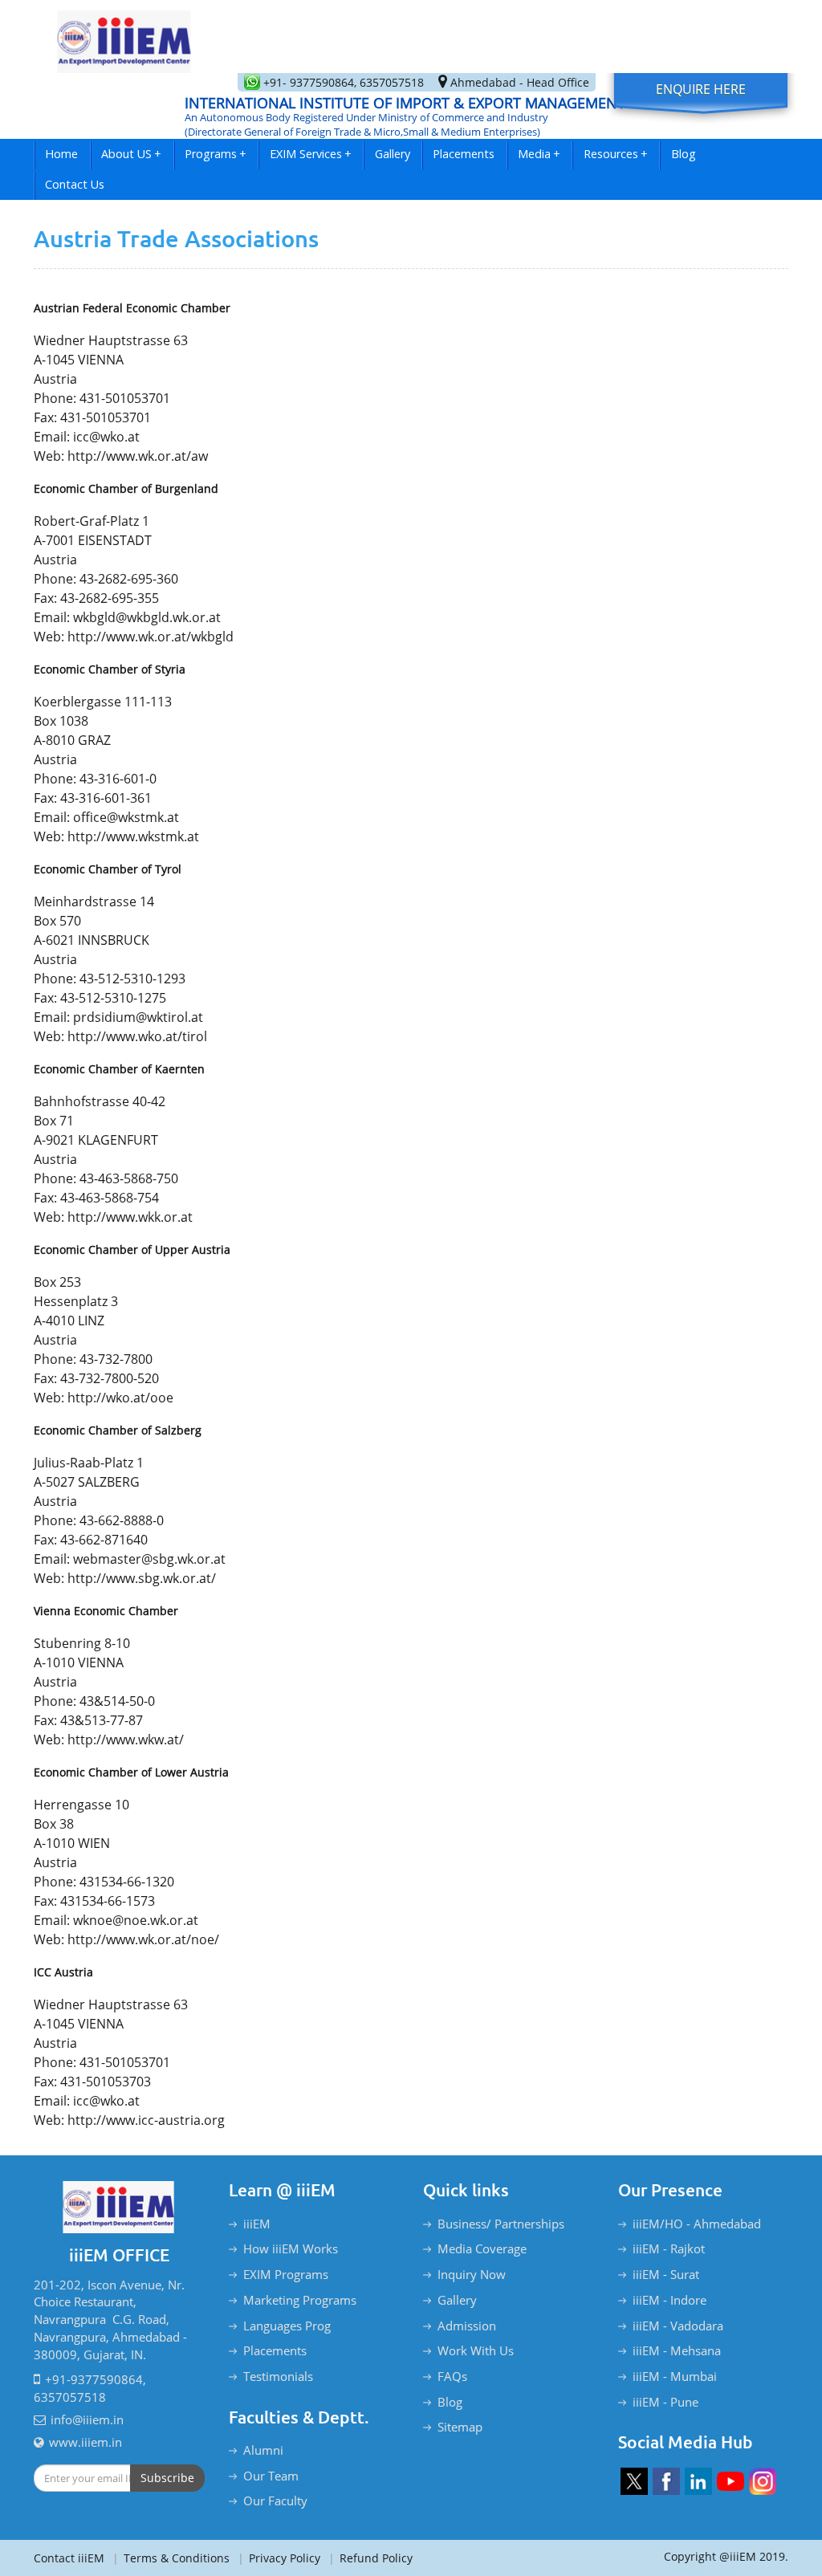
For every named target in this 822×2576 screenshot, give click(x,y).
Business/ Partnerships (501, 2224)
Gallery (393, 154)
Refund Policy (370, 2558)
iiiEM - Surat (666, 2274)
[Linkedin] (698, 2481)
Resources (616, 154)
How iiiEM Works (291, 2248)
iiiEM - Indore (669, 2300)
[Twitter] (634, 2481)
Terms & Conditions (171, 2558)
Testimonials (278, 2376)
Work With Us (476, 2350)
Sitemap (460, 2427)
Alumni (263, 2450)
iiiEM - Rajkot (669, 2248)
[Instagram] (763, 2481)
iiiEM (257, 2224)
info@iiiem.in (87, 2419)
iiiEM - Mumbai (675, 2376)
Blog (684, 154)
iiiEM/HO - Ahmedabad (697, 2224)
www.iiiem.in (85, 2442)
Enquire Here (701, 89)
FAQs (452, 2376)
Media (539, 154)
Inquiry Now (472, 2274)
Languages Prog (287, 2326)
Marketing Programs (300, 2300)
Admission (467, 2326)
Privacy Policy (279, 2558)
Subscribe (167, 2478)
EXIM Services (311, 154)
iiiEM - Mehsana (677, 2350)
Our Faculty (275, 2501)
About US (131, 154)
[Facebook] (666, 2481)
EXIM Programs (286, 2274)
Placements (464, 154)
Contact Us (75, 184)
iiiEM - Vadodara (678, 2326)
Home (61, 154)
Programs (216, 154)
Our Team (271, 2476)
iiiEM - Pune (665, 2402)
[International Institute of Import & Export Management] (124, 37)
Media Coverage (482, 2248)
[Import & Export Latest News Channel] (730, 2481)
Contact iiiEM (69, 2558)
